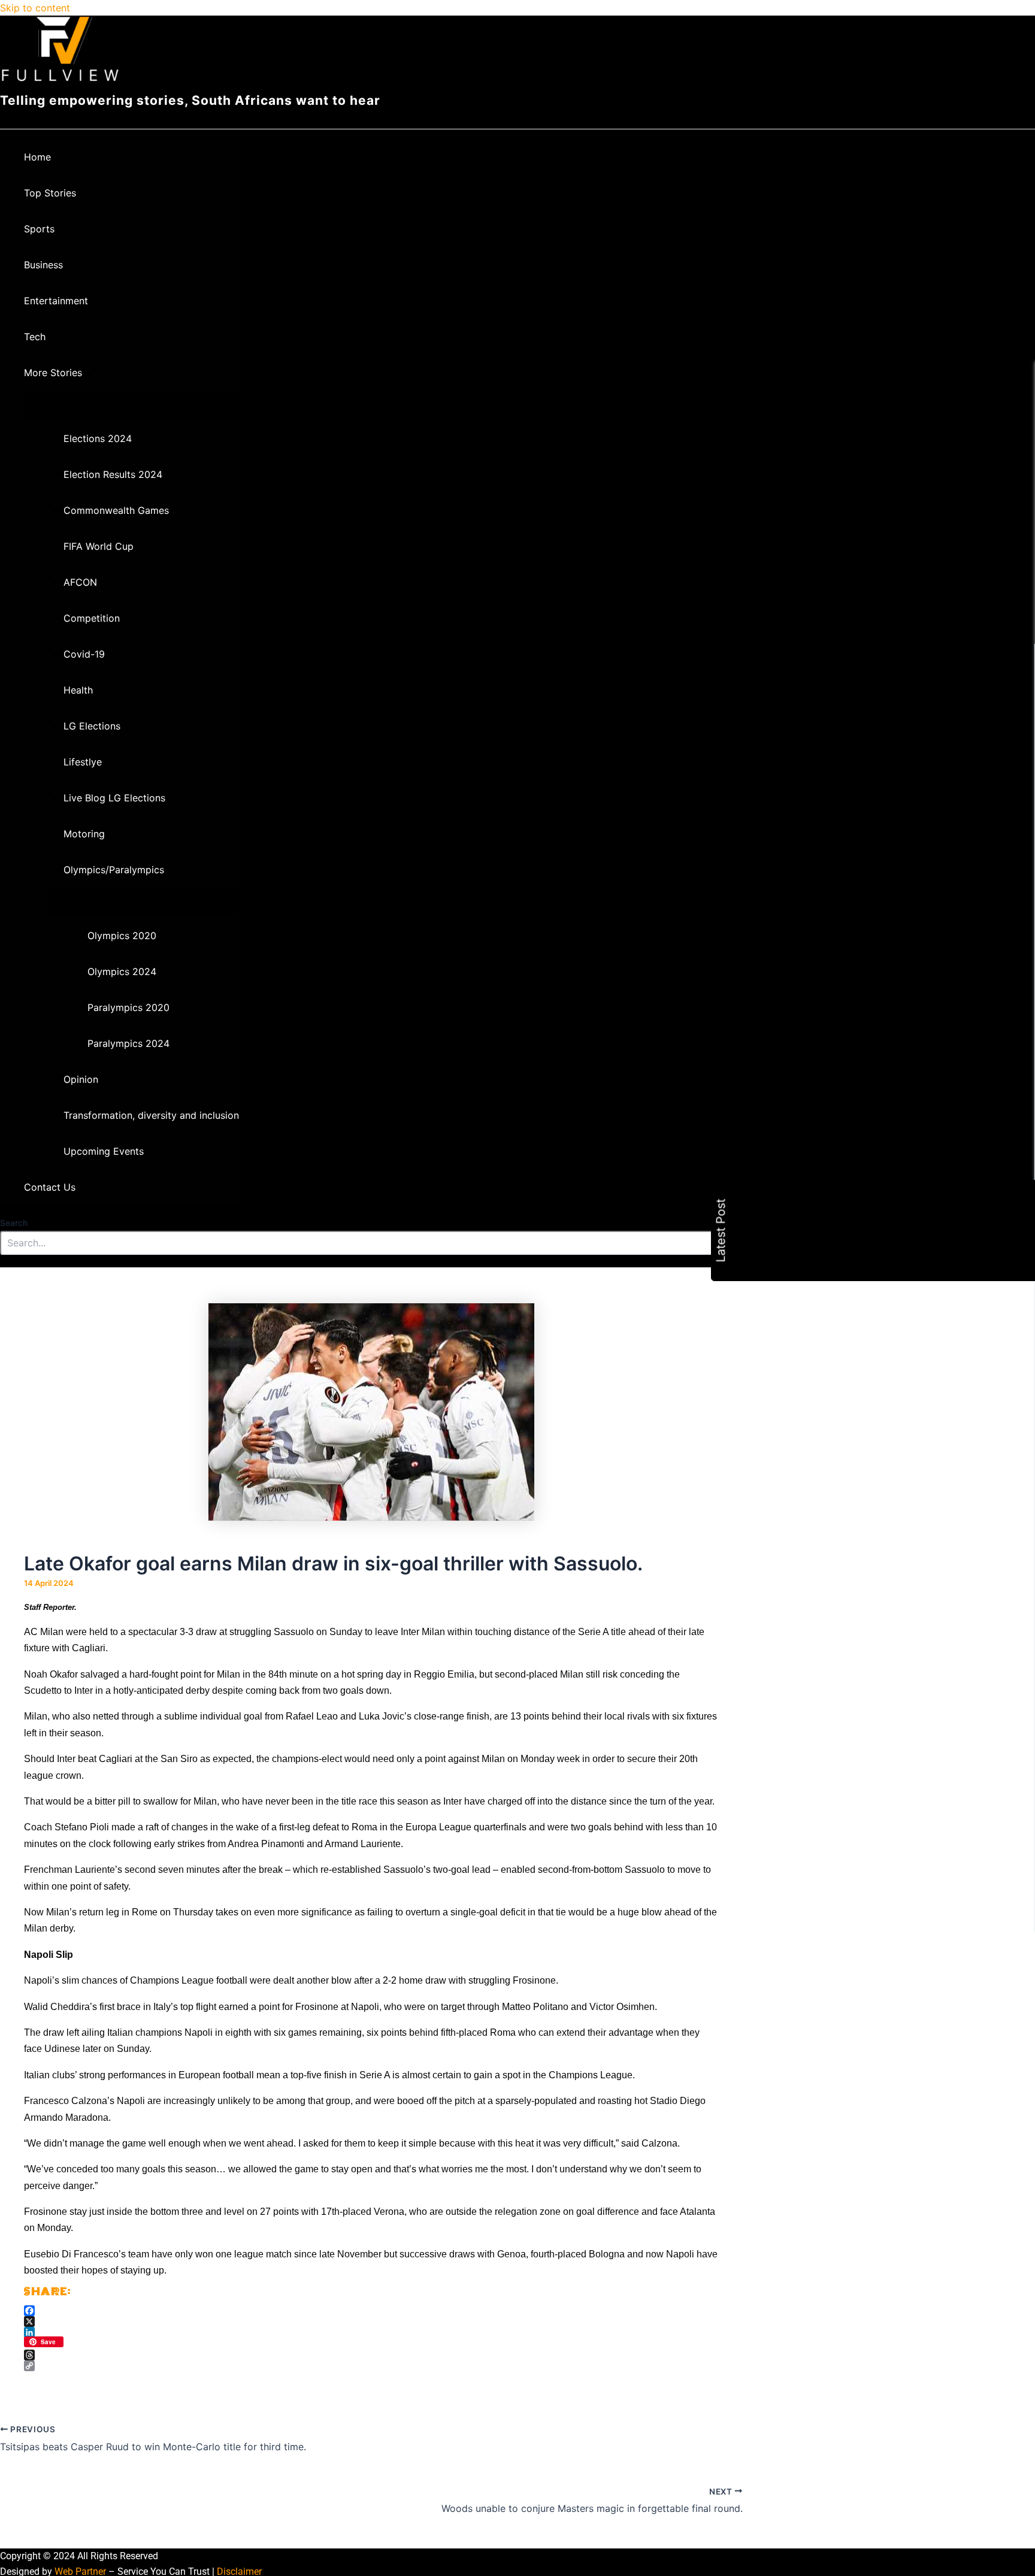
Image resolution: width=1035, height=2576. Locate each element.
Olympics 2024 (122, 971)
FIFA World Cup (99, 546)
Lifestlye (83, 762)
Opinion (81, 1079)
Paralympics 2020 (128, 1007)
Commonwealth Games (116, 510)
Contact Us (50, 1187)
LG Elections (92, 726)
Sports (39, 229)
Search (14, 1223)
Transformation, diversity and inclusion (151, 1115)
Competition (92, 618)
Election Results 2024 (113, 474)
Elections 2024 (98, 438)
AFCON (80, 582)
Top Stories (50, 193)
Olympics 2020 (122, 936)
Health (78, 690)
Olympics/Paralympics (114, 870)
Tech (35, 337)
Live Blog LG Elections (114, 798)
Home (37, 157)
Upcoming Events (104, 1151)
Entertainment (56, 301)
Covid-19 (84, 654)
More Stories (53, 373)
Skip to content (35, 8)
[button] (90, 373)
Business (43, 265)
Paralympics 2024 (128, 1043)
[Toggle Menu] (131, 405)
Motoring (84, 834)
